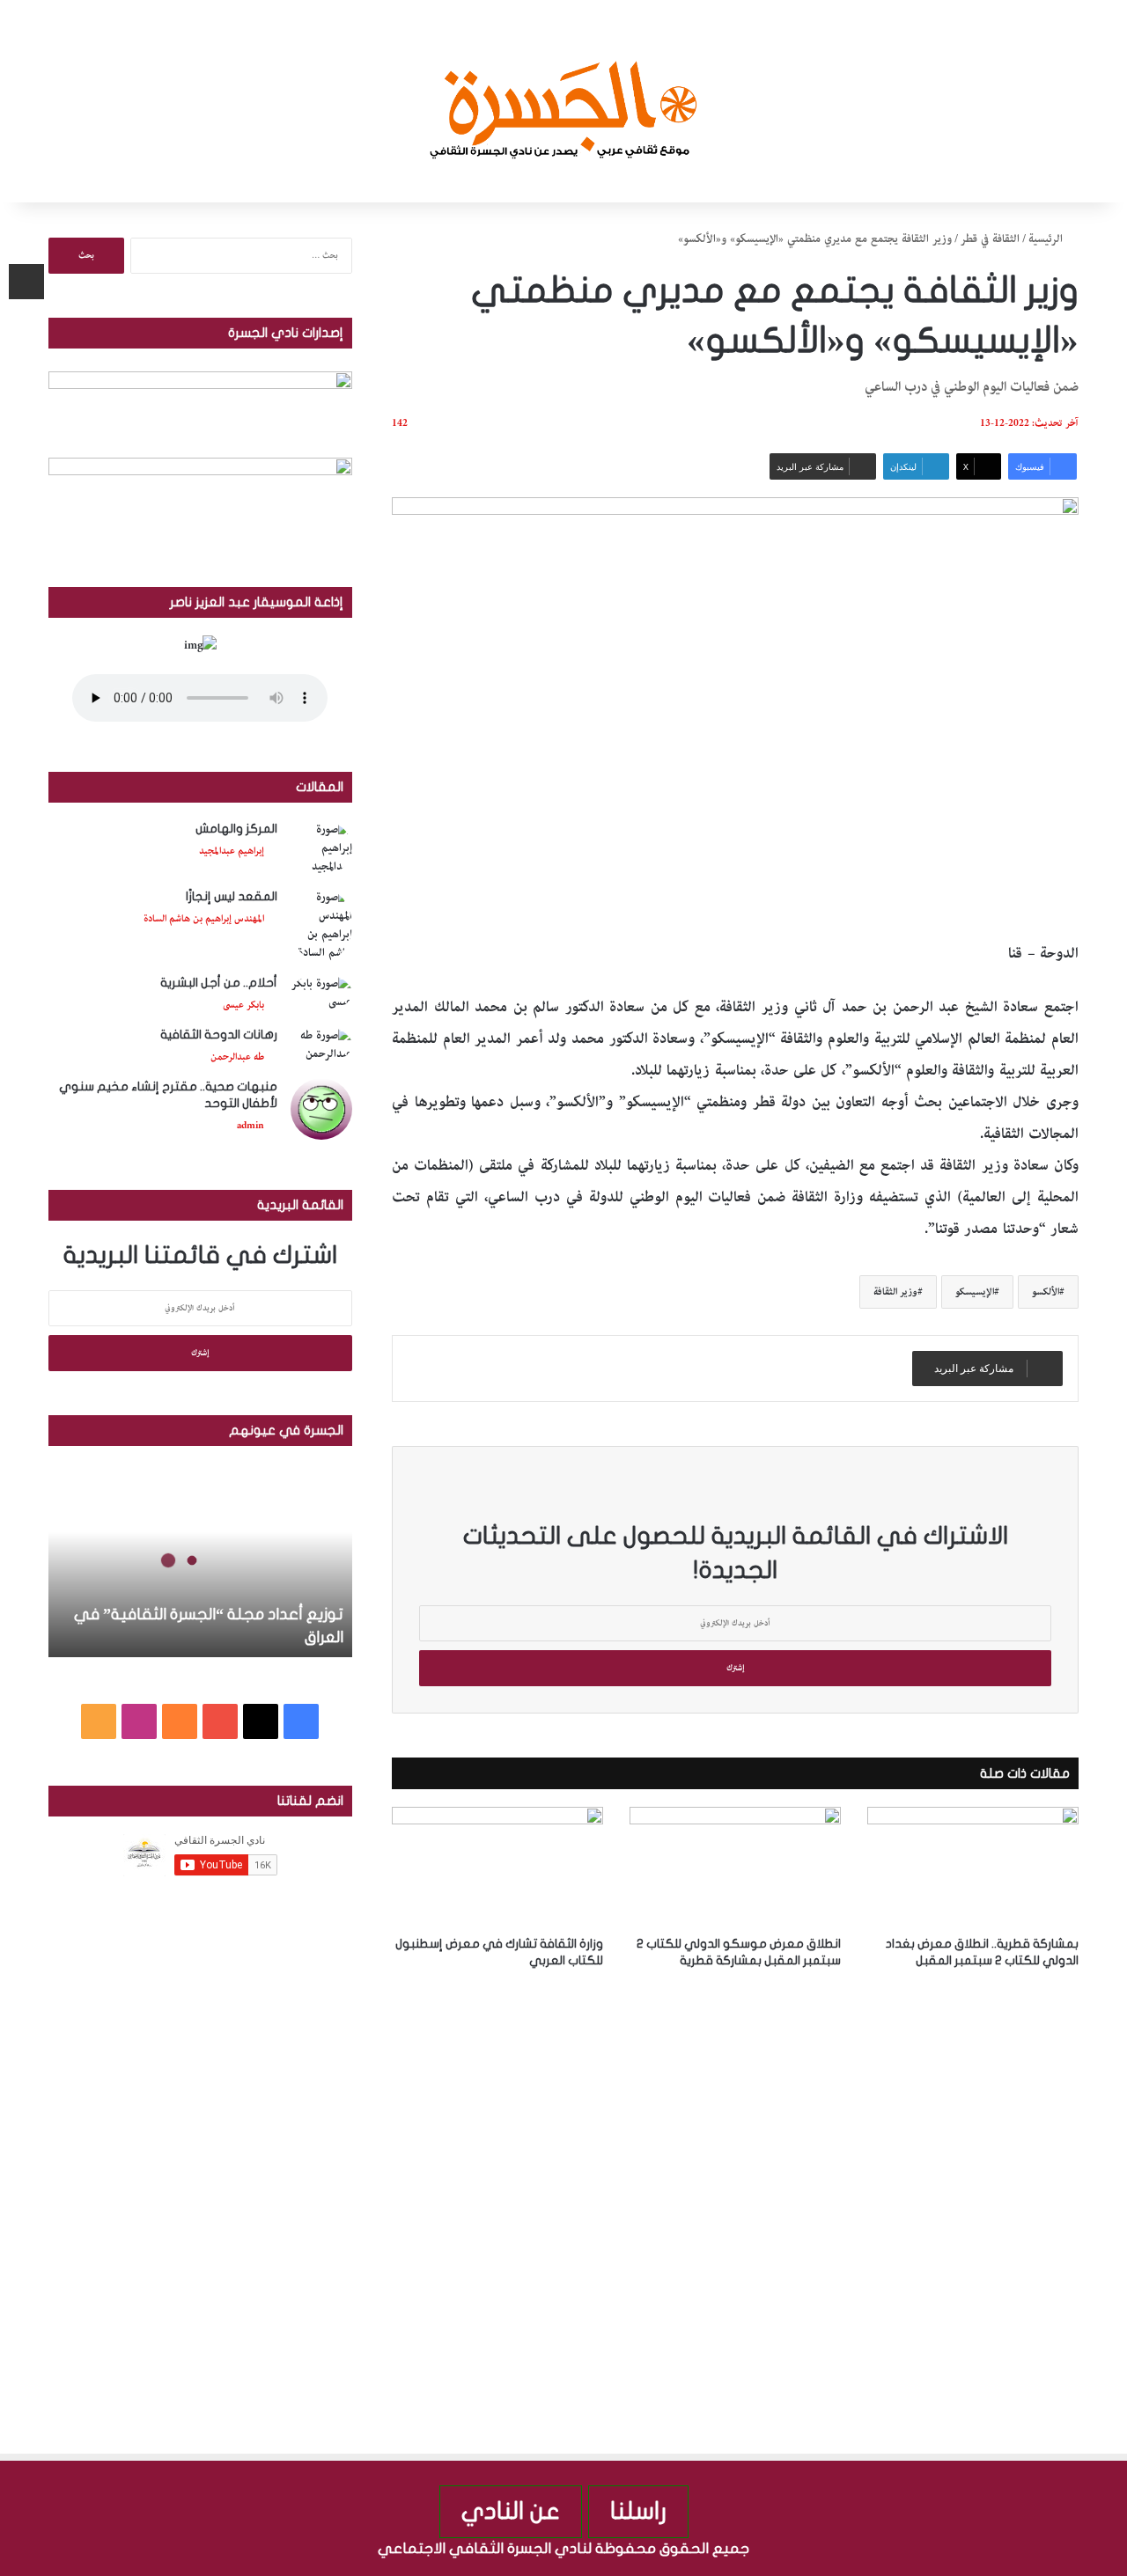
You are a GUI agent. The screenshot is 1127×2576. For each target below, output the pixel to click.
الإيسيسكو (975, 1292)
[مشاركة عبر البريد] (26, 282)
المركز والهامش (236, 829)
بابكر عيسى (243, 1005)
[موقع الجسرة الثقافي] (564, 101)
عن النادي (511, 2511)
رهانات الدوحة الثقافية (219, 1035)
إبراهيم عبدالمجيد (232, 851)
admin (250, 1125)
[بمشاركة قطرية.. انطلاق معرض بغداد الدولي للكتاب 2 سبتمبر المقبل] (973, 1866)
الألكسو (1046, 1292)
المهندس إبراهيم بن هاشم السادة (204, 918)
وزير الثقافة (895, 1292)
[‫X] (261, 1721)
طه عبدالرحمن (237, 1057)
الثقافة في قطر (990, 239)
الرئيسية (1047, 239)
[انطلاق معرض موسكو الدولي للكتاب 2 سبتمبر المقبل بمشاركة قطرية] (735, 1866)
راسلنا (638, 2511)
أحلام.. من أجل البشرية (219, 983)
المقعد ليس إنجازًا (232, 896)
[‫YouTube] (220, 1721)
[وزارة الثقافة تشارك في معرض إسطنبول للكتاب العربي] (497, 1866)
